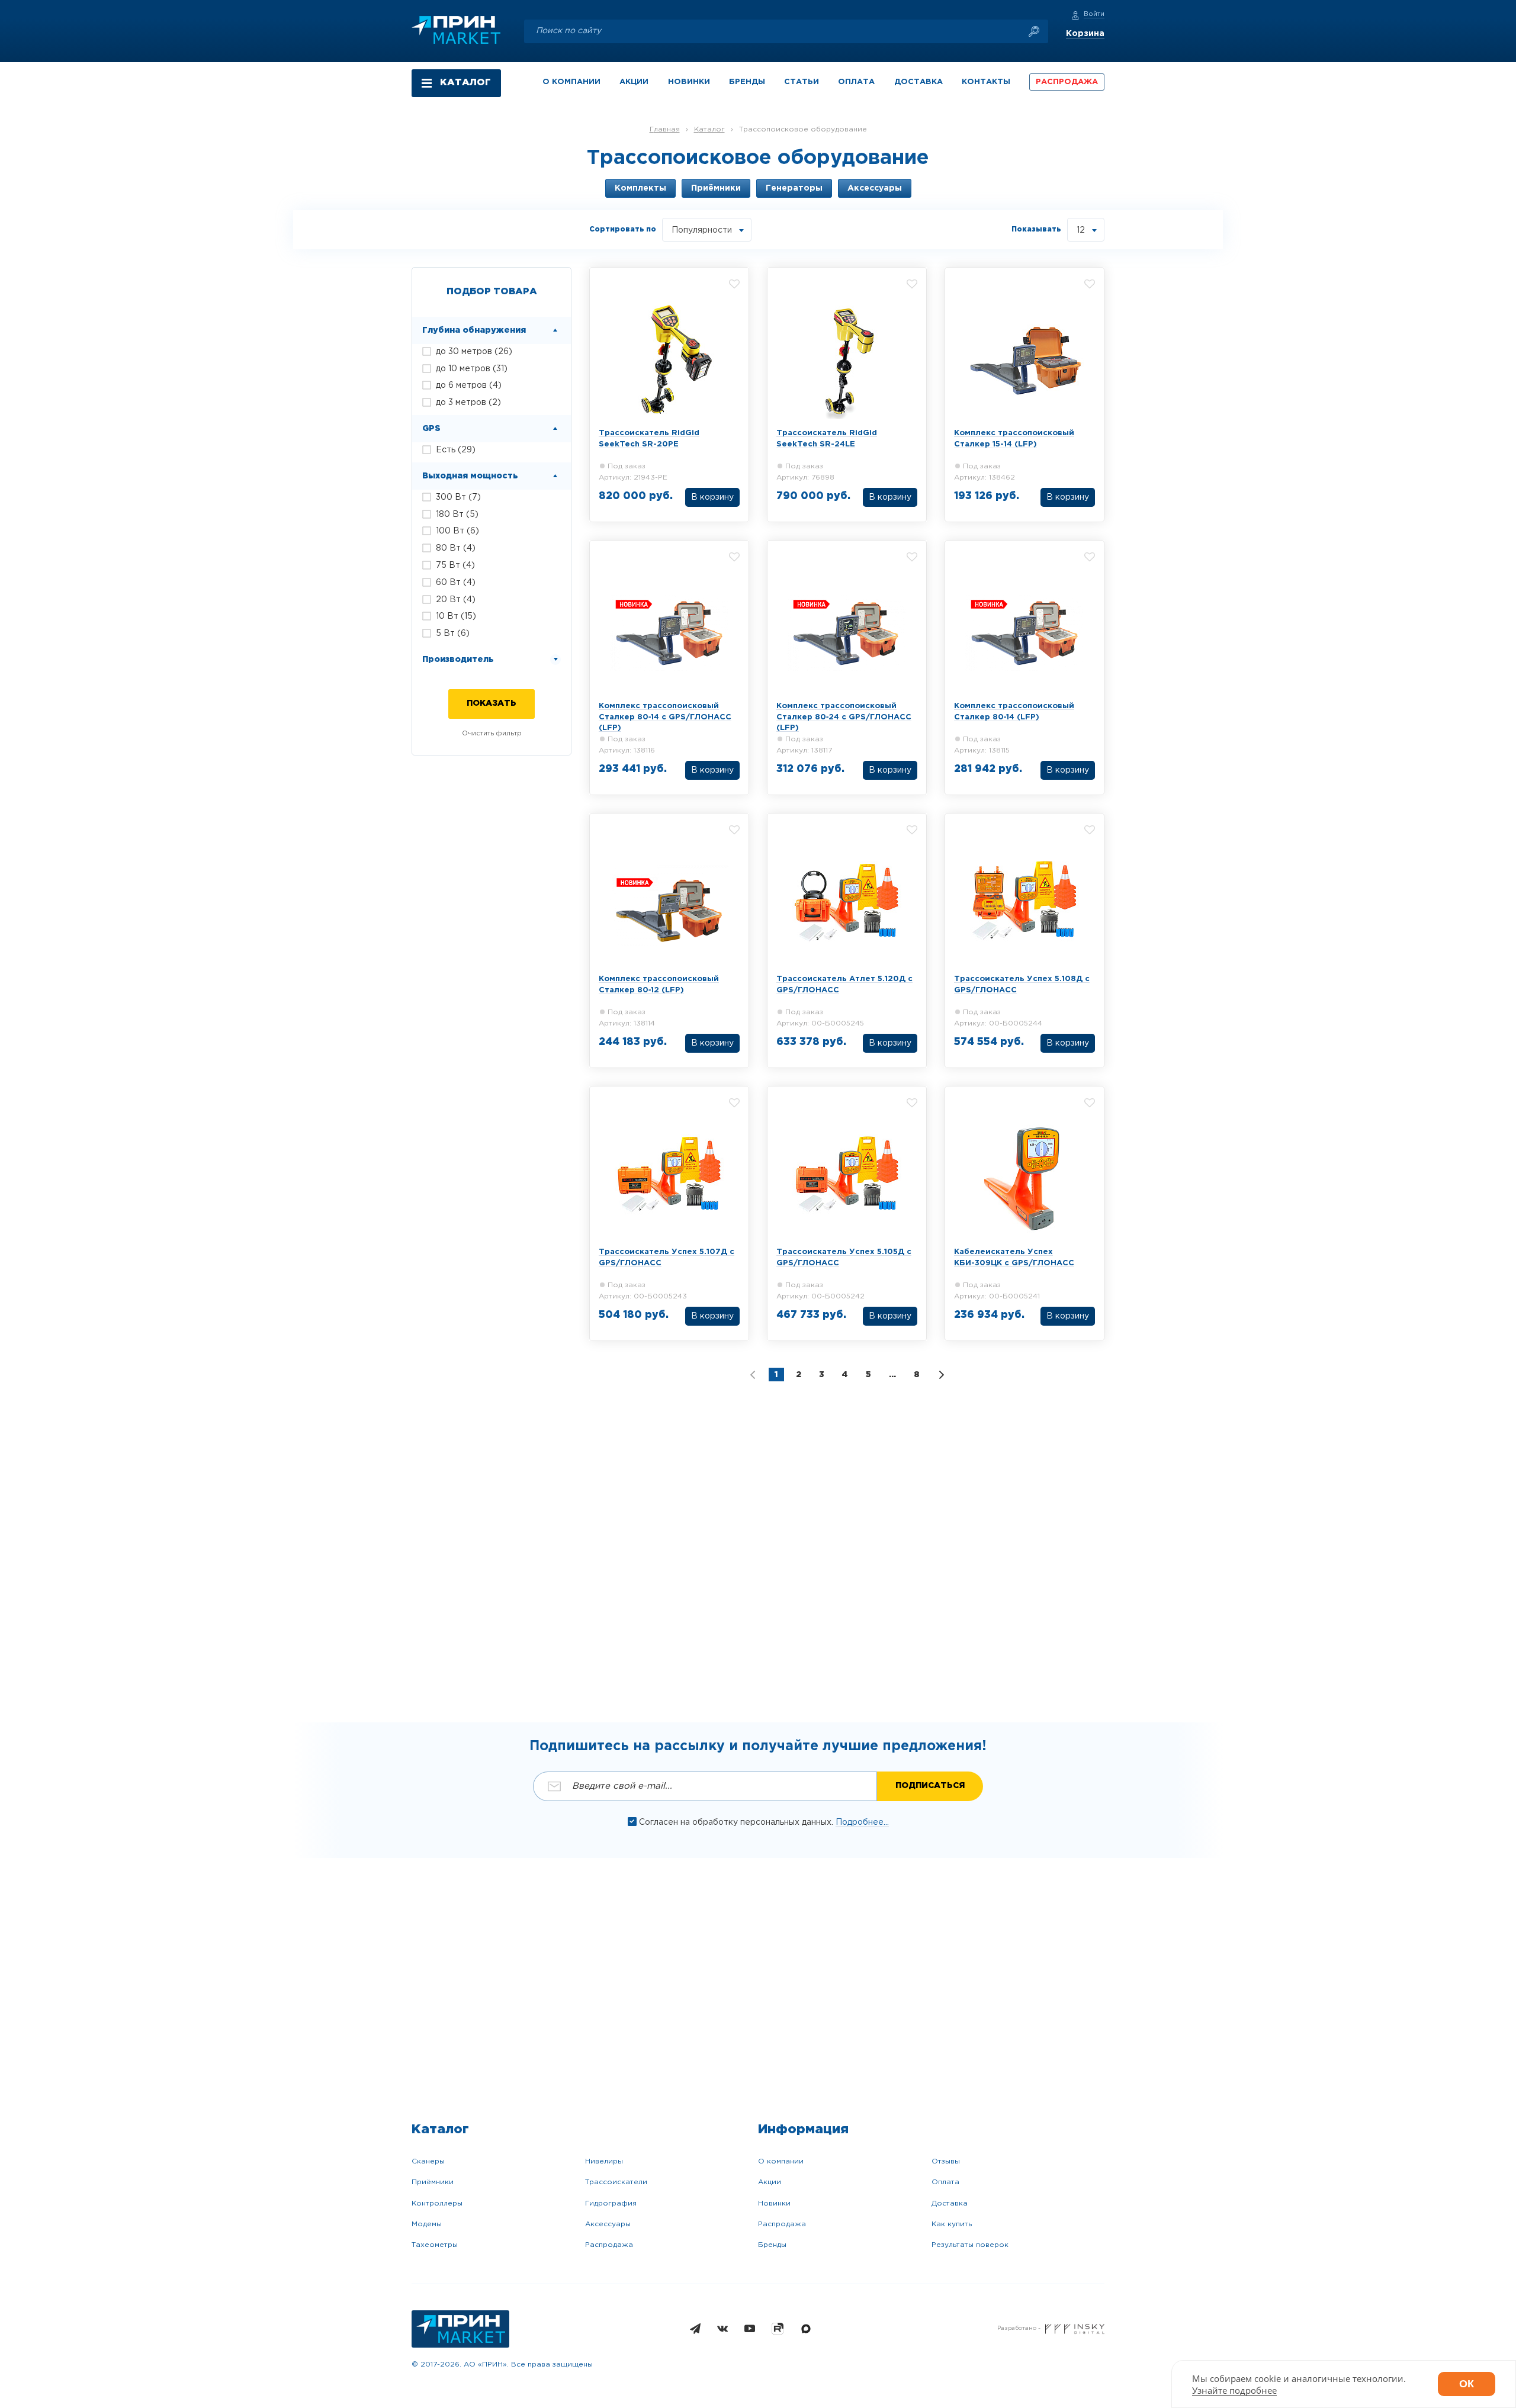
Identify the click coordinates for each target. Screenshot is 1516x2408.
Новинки (774, 2203)
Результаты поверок (970, 2245)
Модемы (427, 2224)
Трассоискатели (616, 2182)
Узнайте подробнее (1234, 2390)
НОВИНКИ (689, 82)
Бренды (772, 2245)
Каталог (709, 129)
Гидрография (611, 2203)
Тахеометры (435, 2245)
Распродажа (609, 2245)
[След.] (942, 1375)
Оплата (945, 2182)
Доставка (950, 2203)
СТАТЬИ (802, 82)
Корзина (1085, 34)
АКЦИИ (634, 82)
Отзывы (946, 2161)
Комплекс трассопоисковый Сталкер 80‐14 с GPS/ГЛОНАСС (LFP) (665, 717)
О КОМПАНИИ (571, 82)
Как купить (952, 2224)
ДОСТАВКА (918, 82)
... (892, 1375)
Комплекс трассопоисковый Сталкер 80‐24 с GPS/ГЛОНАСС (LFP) (844, 717)
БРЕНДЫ (747, 82)
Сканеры (428, 2161)
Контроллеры (437, 2203)
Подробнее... (862, 1822)
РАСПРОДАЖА (1067, 82)
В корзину (712, 497)
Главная (665, 129)
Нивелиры (604, 2161)
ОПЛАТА (856, 82)
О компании (781, 2161)
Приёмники (433, 2182)
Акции (770, 2182)
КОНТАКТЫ (986, 82)
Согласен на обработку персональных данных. (737, 1822)
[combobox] (707, 230)
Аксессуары (608, 2224)
